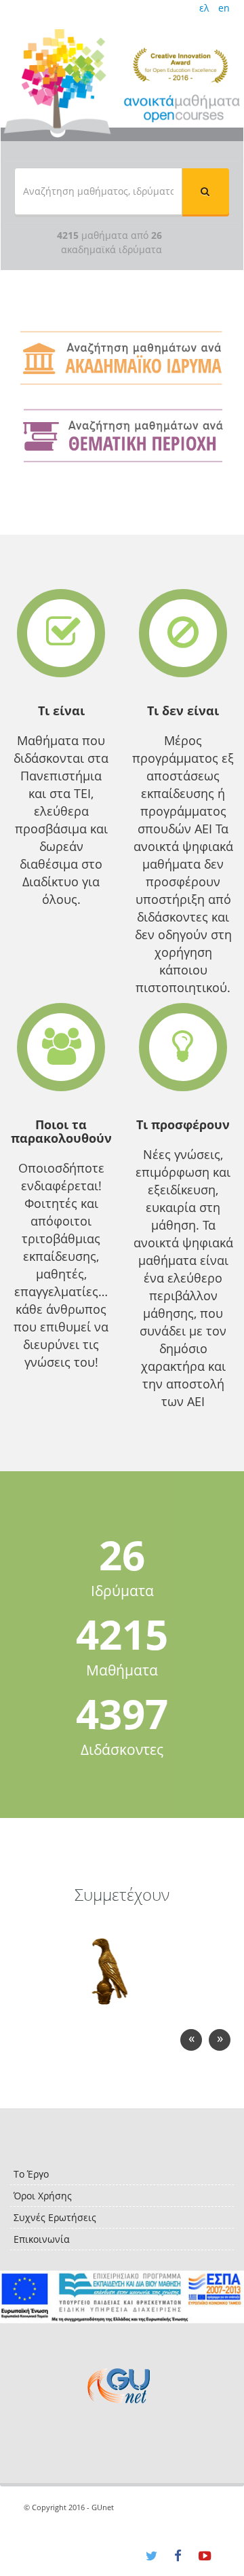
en (224, 8)
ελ (204, 8)
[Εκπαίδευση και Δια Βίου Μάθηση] (122, 2297)
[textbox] (98, 191)
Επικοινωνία (42, 2239)
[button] (205, 191)
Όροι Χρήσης (43, 2196)
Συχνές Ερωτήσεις (55, 2217)
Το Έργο (31, 2174)
